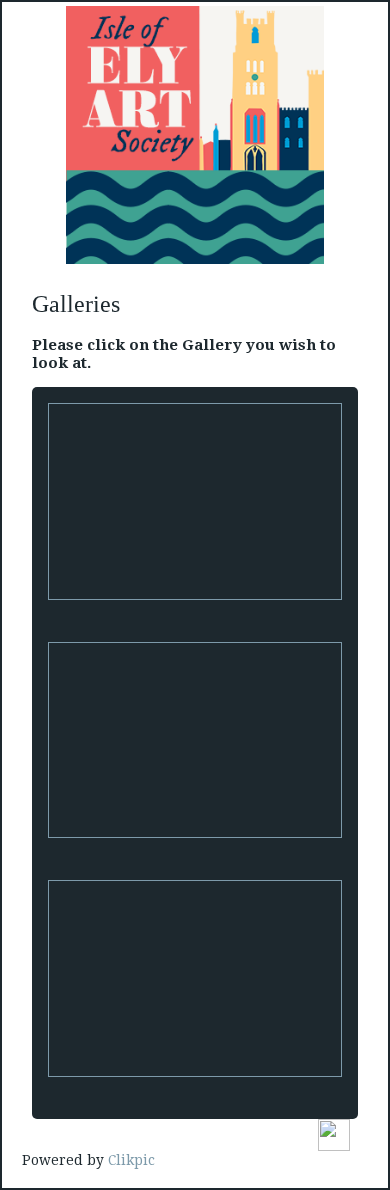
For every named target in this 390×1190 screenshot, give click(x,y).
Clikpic (131, 1160)
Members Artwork (195, 613)
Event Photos (195, 1090)
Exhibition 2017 (195, 851)
